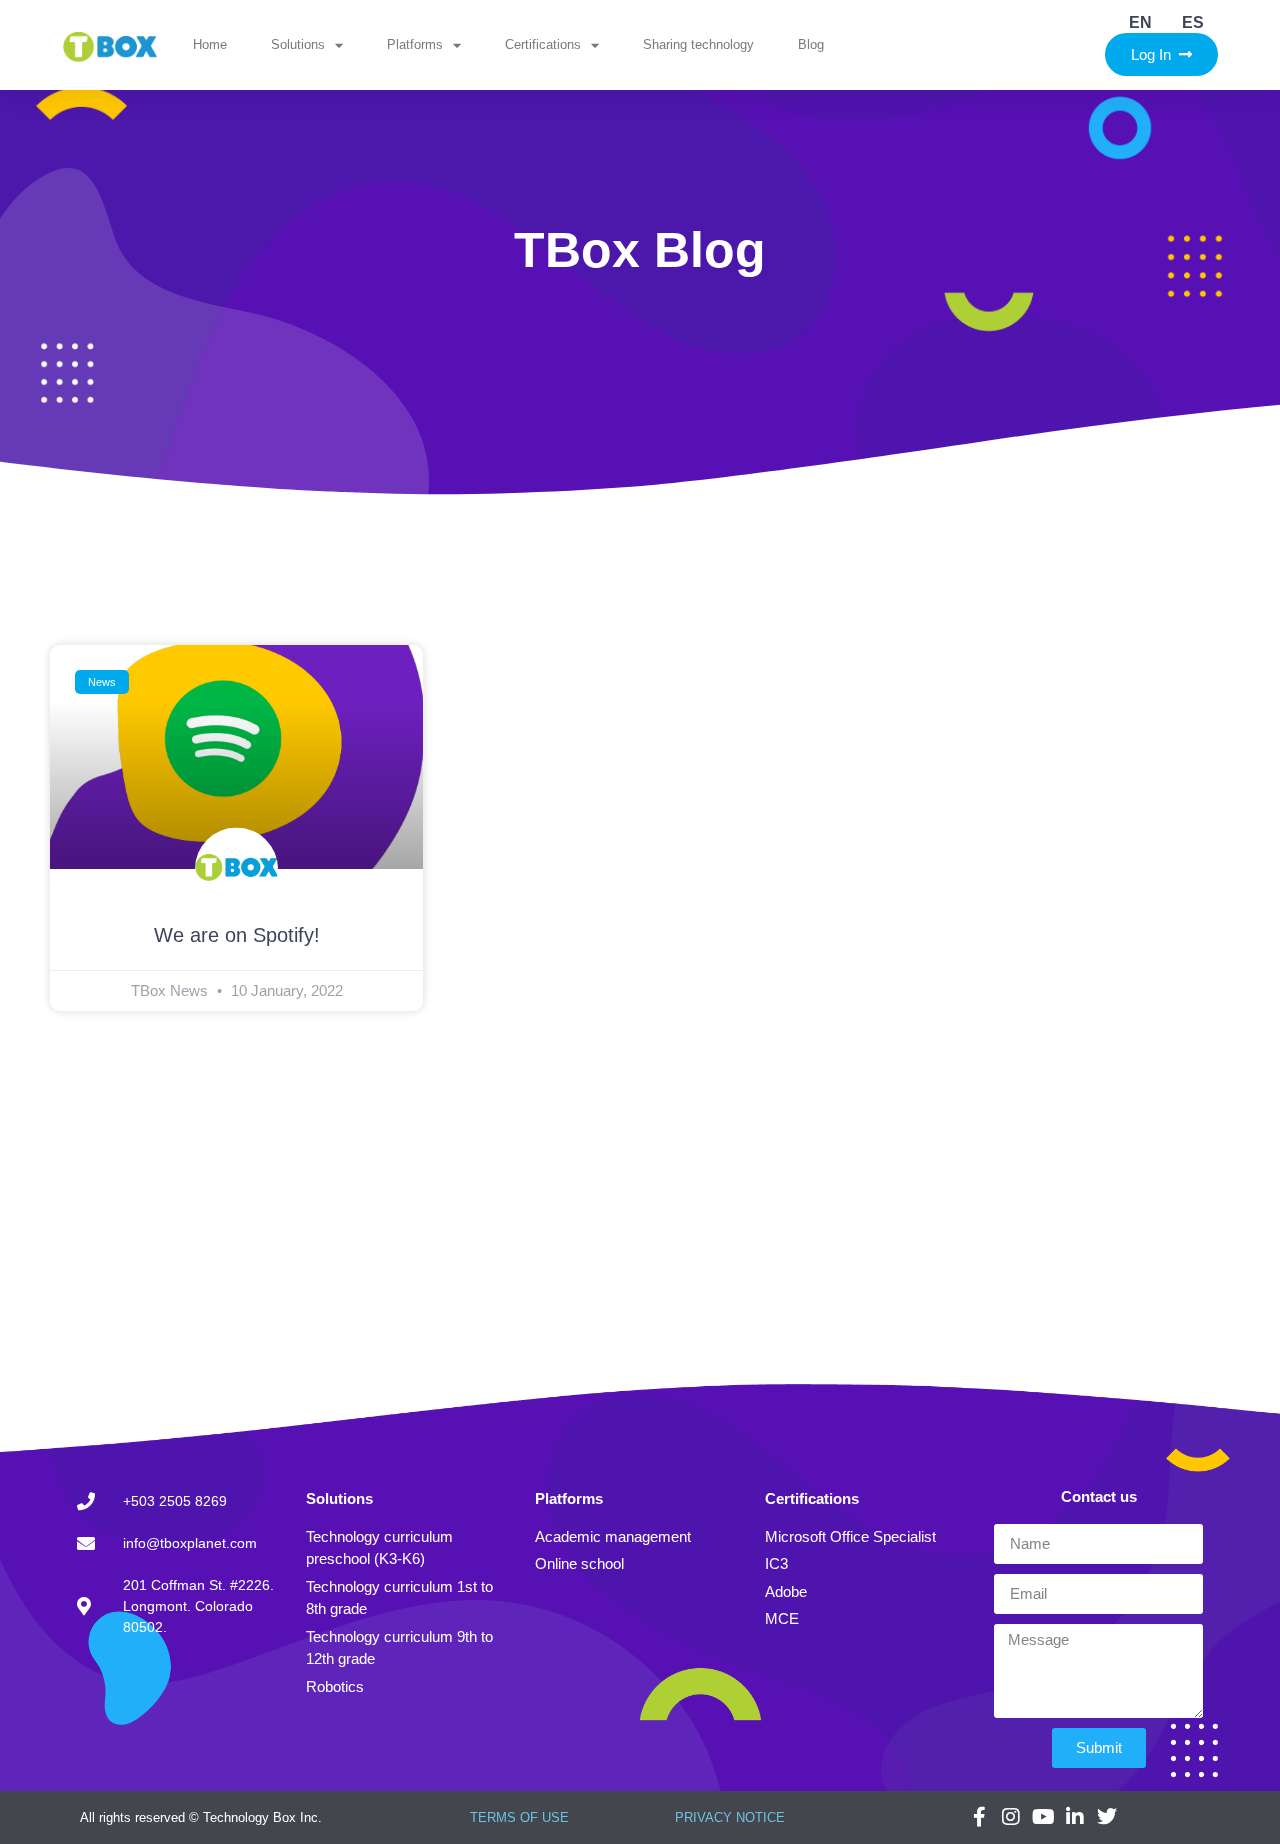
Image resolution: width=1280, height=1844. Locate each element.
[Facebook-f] (979, 1817)
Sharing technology (698, 44)
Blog (811, 44)
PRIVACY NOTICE (730, 1817)
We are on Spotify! (237, 935)
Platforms (415, 44)
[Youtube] (1043, 1817)
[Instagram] (1011, 1817)
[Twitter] (1107, 1817)
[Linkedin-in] (1075, 1817)
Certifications (543, 44)
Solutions (298, 44)
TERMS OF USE (519, 1817)
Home (210, 44)
